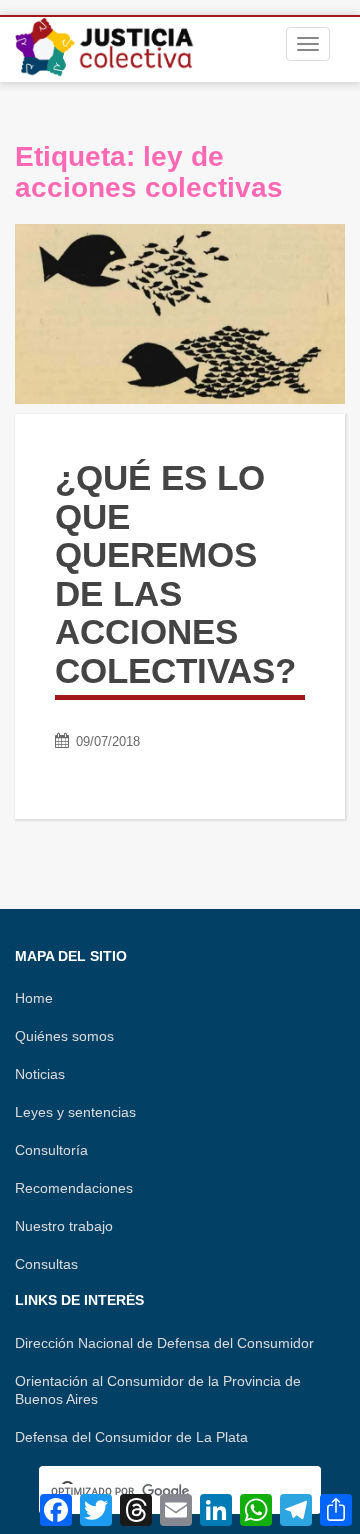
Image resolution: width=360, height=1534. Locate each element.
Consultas (46, 1264)
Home (34, 998)
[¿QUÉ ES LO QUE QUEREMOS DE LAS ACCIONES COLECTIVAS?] (180, 314)
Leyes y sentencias (75, 1112)
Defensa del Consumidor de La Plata (131, 1437)
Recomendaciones (74, 1188)
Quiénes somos (64, 1036)
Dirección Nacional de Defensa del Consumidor (164, 1343)
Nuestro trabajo (64, 1226)
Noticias (40, 1074)
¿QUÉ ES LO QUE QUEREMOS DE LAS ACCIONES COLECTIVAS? (175, 574)
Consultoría (51, 1150)
